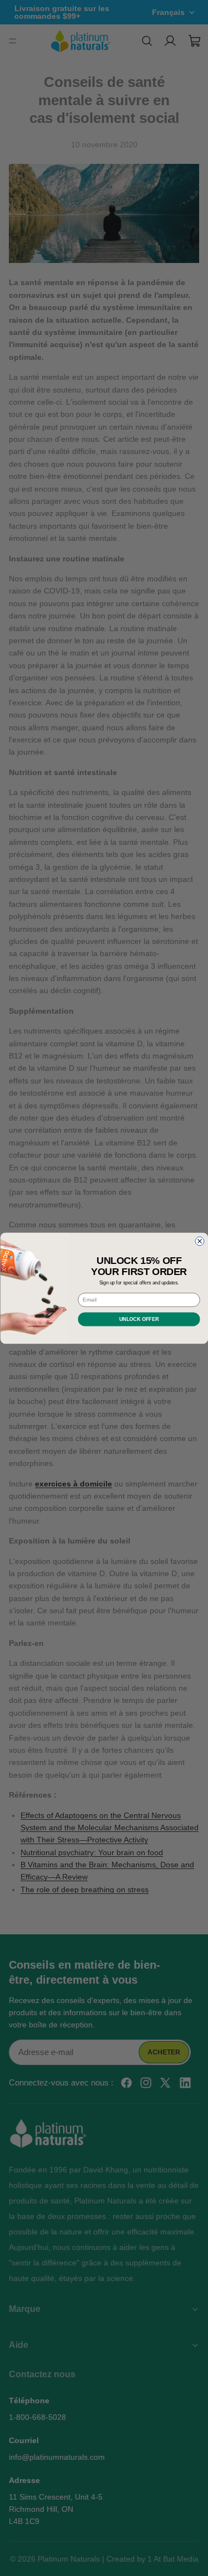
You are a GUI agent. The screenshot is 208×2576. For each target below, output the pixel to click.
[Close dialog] (200, 1241)
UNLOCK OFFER (139, 1319)
